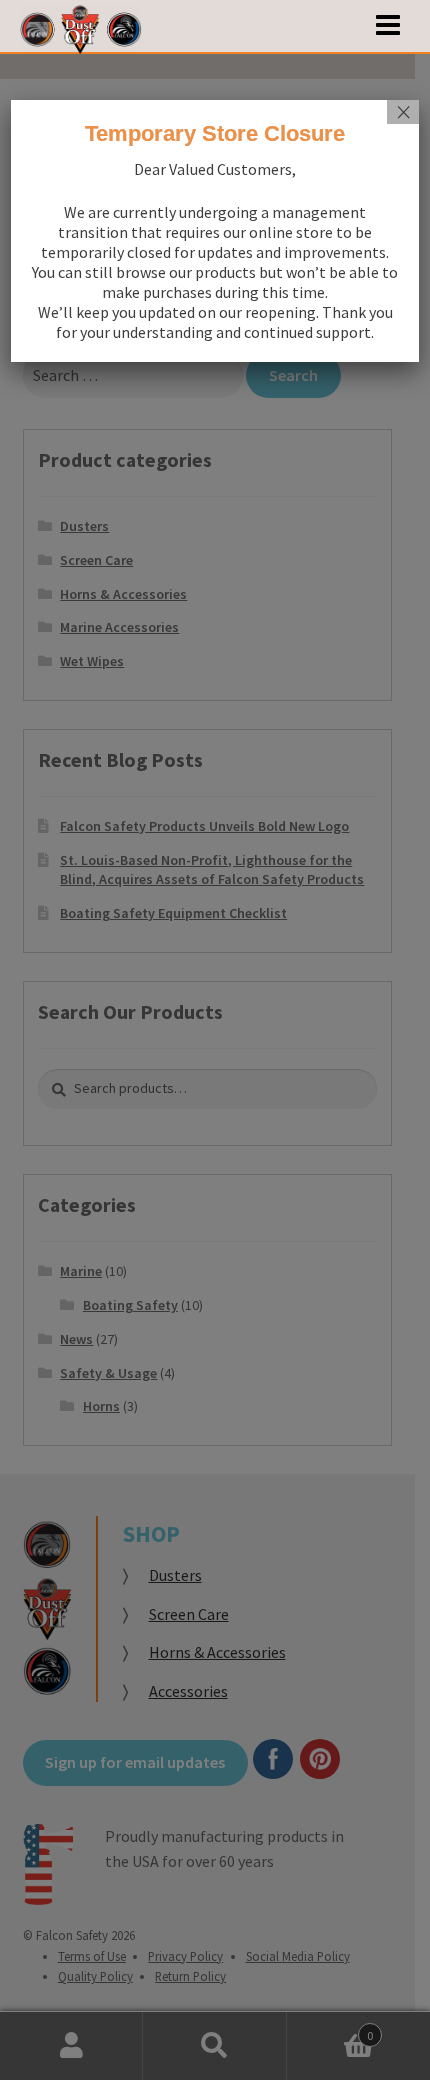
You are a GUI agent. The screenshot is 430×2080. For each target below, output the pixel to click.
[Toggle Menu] (388, 26)
